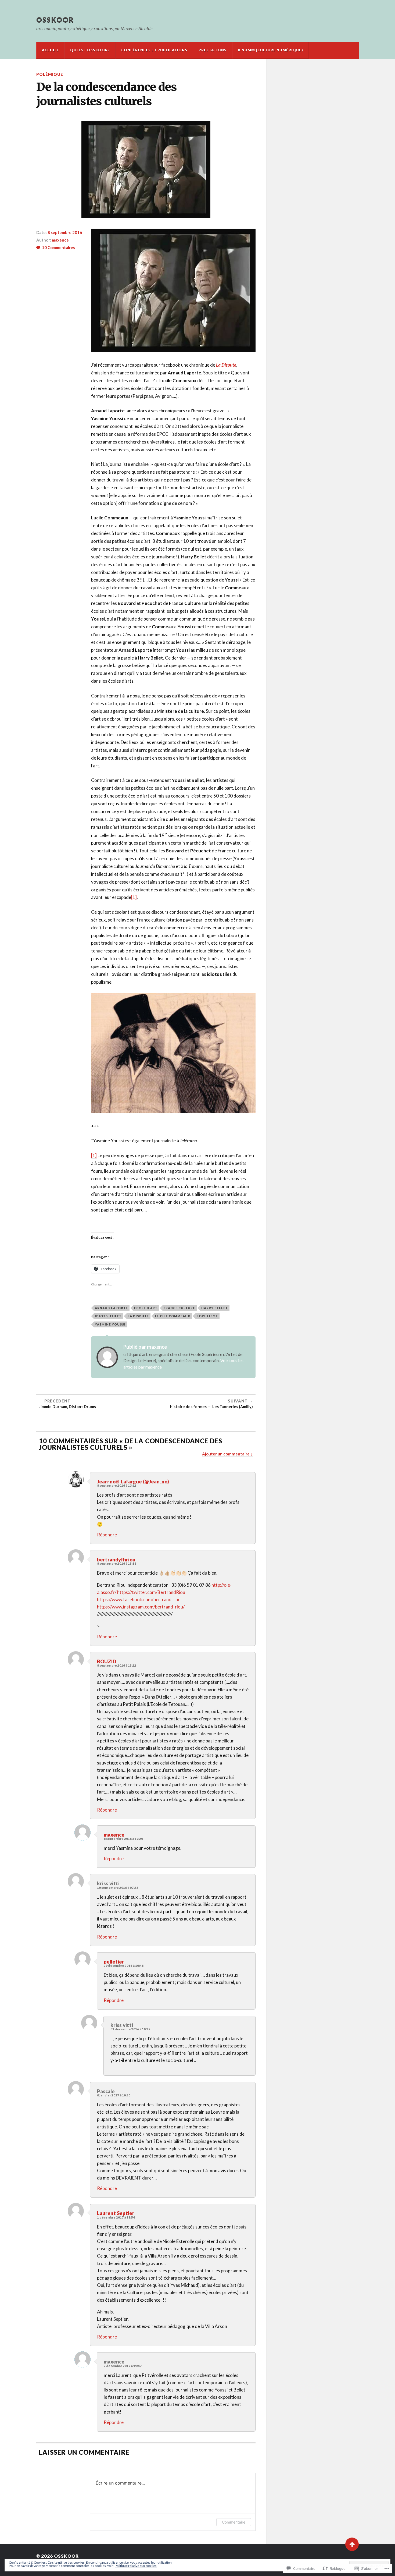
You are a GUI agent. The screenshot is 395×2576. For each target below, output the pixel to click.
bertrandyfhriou (116, 1560)
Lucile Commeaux (173, 1316)
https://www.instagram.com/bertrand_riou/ (141, 1607)
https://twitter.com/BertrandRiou (151, 1592)
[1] (134, 897)
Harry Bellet (215, 1308)
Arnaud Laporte (111, 1308)
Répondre (107, 1535)
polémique (50, 74)
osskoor (55, 20)
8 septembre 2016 (65, 232)
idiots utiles (108, 1316)
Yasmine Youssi (110, 1324)
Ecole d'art (146, 1308)
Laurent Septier (116, 2213)
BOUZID (107, 1661)
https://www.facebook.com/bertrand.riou (139, 1599)
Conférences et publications (154, 50)
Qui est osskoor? (90, 50)
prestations (213, 50)
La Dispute (226, 365)
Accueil (50, 50)
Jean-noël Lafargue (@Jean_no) (133, 1482)
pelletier (114, 1962)
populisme (207, 1316)
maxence (60, 240)
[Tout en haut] (352, 2544)
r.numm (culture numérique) (270, 50)
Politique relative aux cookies (136, 2566)
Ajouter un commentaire (226, 1454)
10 (58, 247)
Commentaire (234, 2522)
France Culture (179, 1308)
